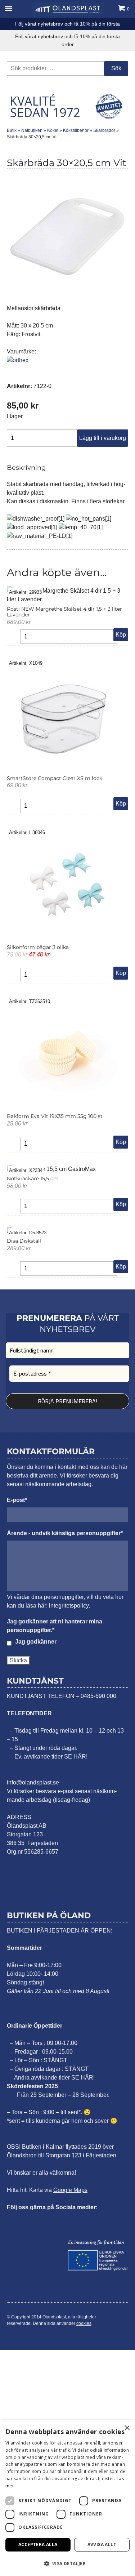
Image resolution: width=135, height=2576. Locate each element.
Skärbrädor (104, 130)
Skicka (18, 1660)
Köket (53, 130)
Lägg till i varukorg (103, 438)
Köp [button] (121, 635)
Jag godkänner (36, 1642)
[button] (67, 2563)
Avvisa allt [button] (102, 2544)
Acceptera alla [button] (38, 2544)
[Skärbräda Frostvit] (68, 292)
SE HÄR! (76, 1757)
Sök (116, 68)
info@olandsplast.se (33, 1782)
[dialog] (67, 2498)
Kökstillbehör (76, 130)
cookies (84, 2323)
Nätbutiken (32, 130)
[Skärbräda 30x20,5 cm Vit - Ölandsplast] (68, 9)
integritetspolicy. (69, 1606)
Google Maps (70, 2190)
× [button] (127, 2428)
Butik (12, 130)
